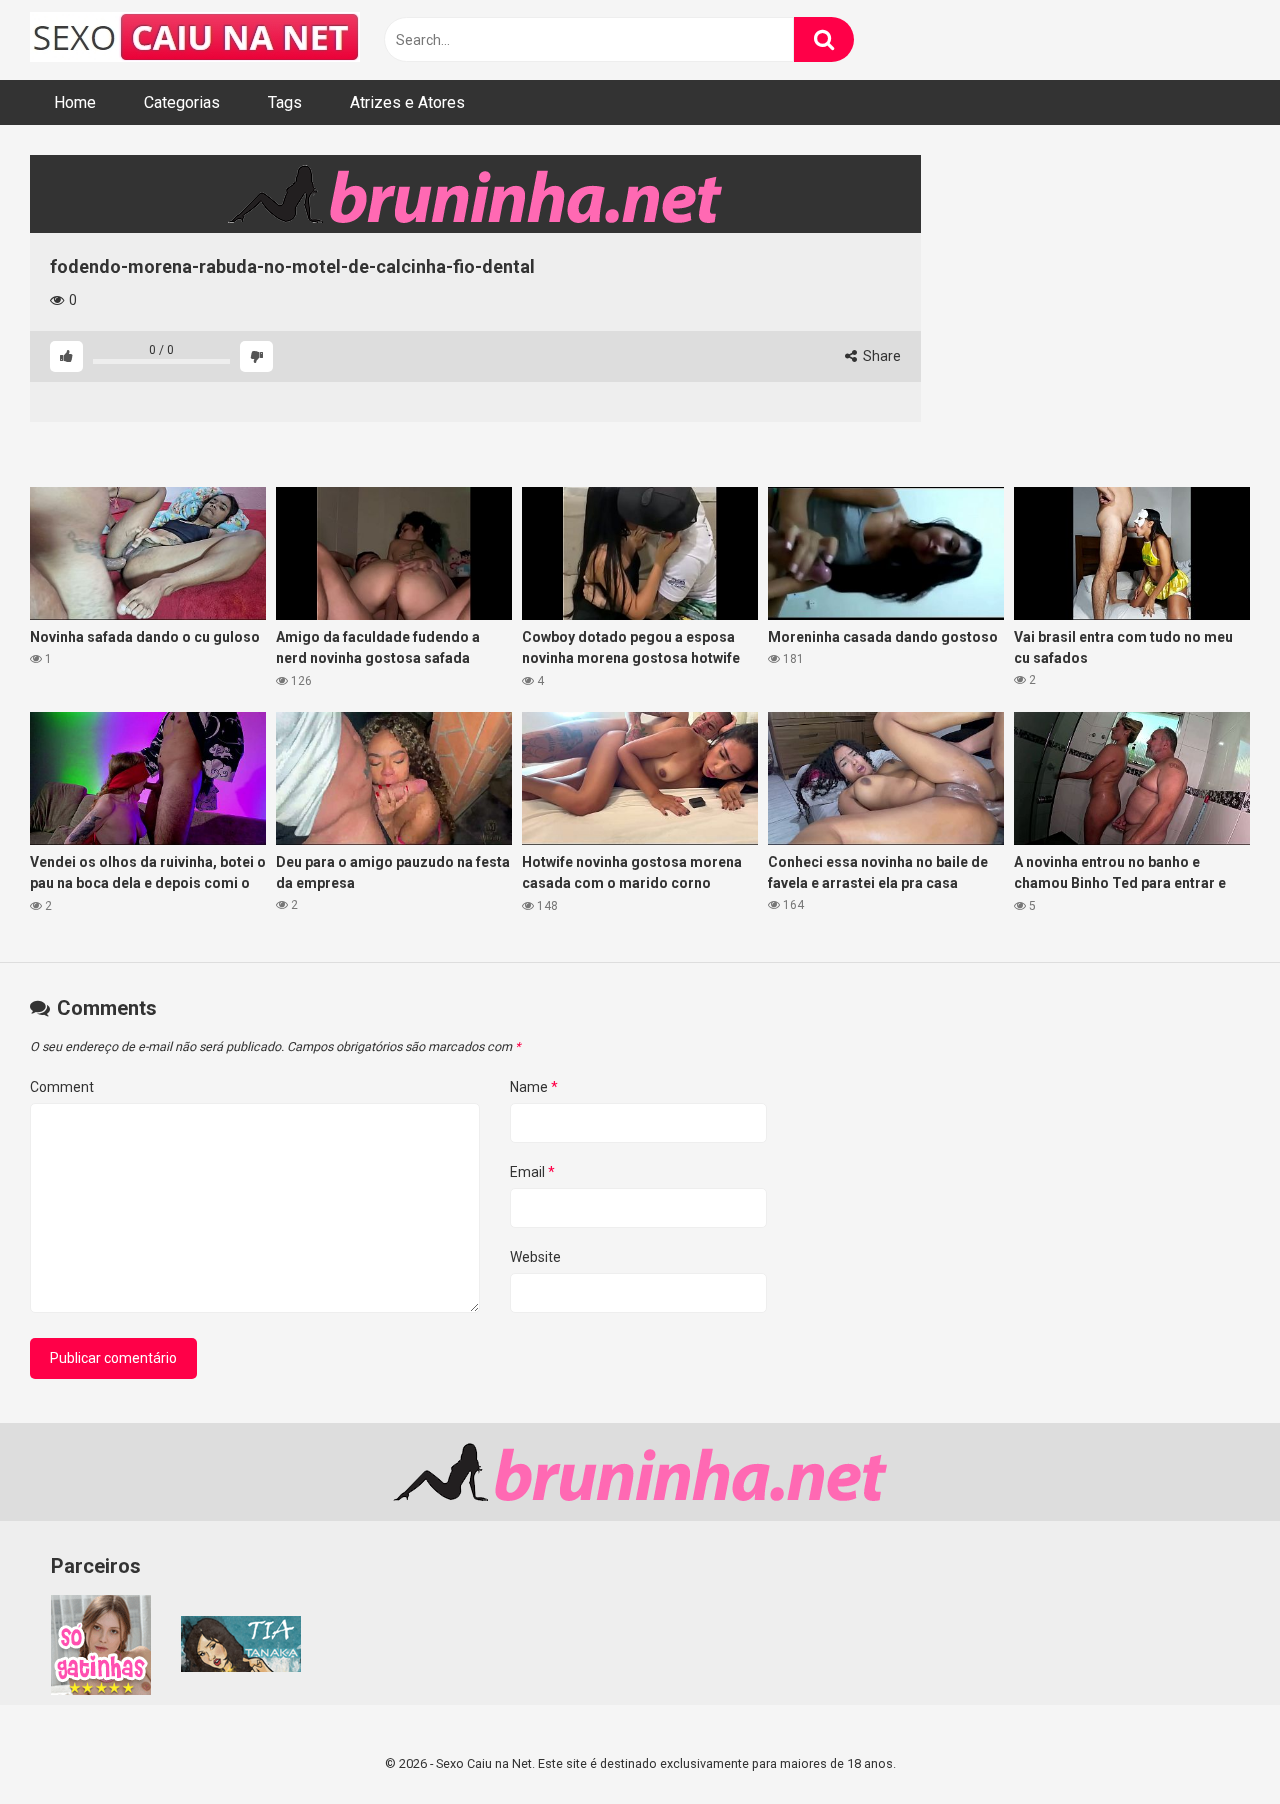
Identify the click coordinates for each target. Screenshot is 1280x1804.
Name (534, 1087)
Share (880, 356)
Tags (285, 102)
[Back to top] (1213, 1743)
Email (532, 1172)
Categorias (182, 102)
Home (75, 102)
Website (535, 1257)
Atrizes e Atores (407, 102)
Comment (62, 1087)
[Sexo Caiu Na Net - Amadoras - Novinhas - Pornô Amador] (195, 40)
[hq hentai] (241, 1667)
